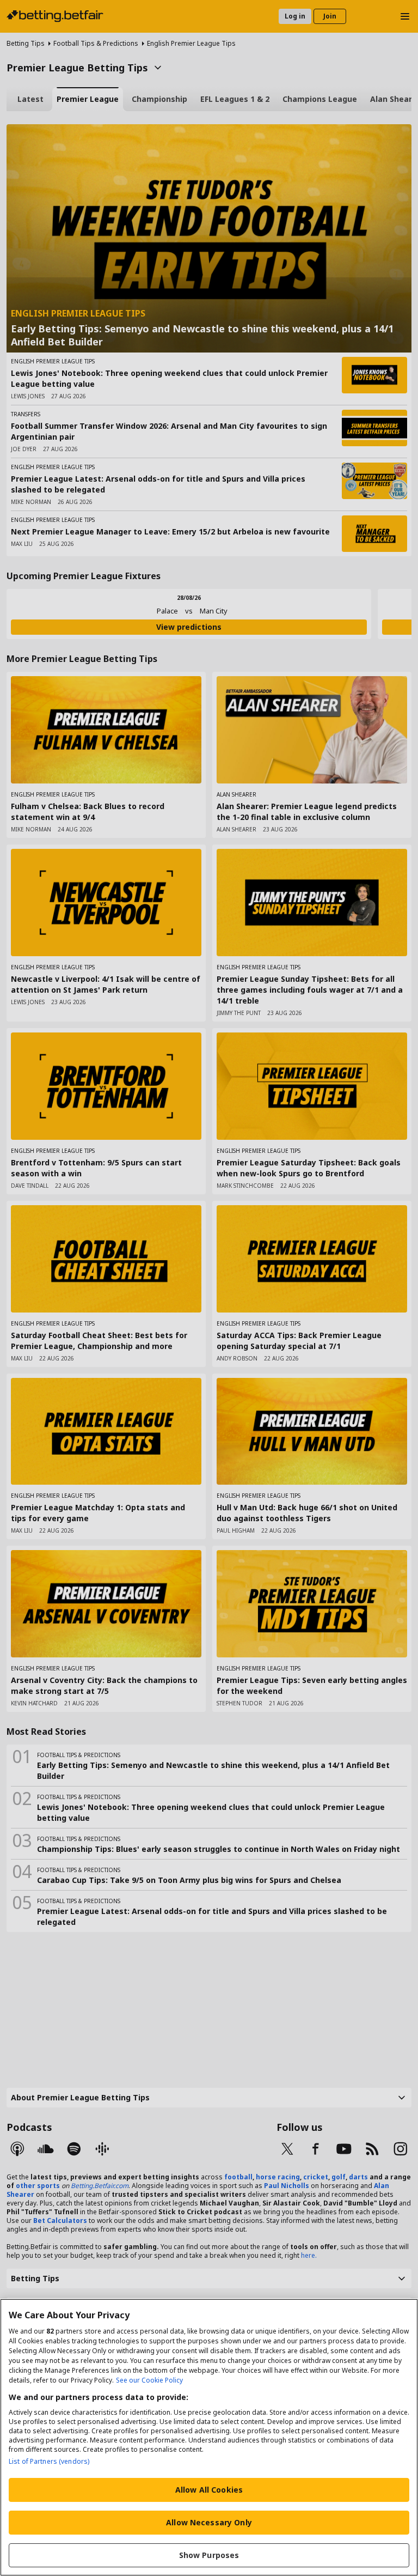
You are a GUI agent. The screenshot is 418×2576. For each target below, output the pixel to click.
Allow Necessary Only (209, 2522)
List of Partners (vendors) (49, 2461)
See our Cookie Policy (149, 2380)
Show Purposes (209, 2555)
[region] (209, 2437)
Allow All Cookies (209, 2490)
